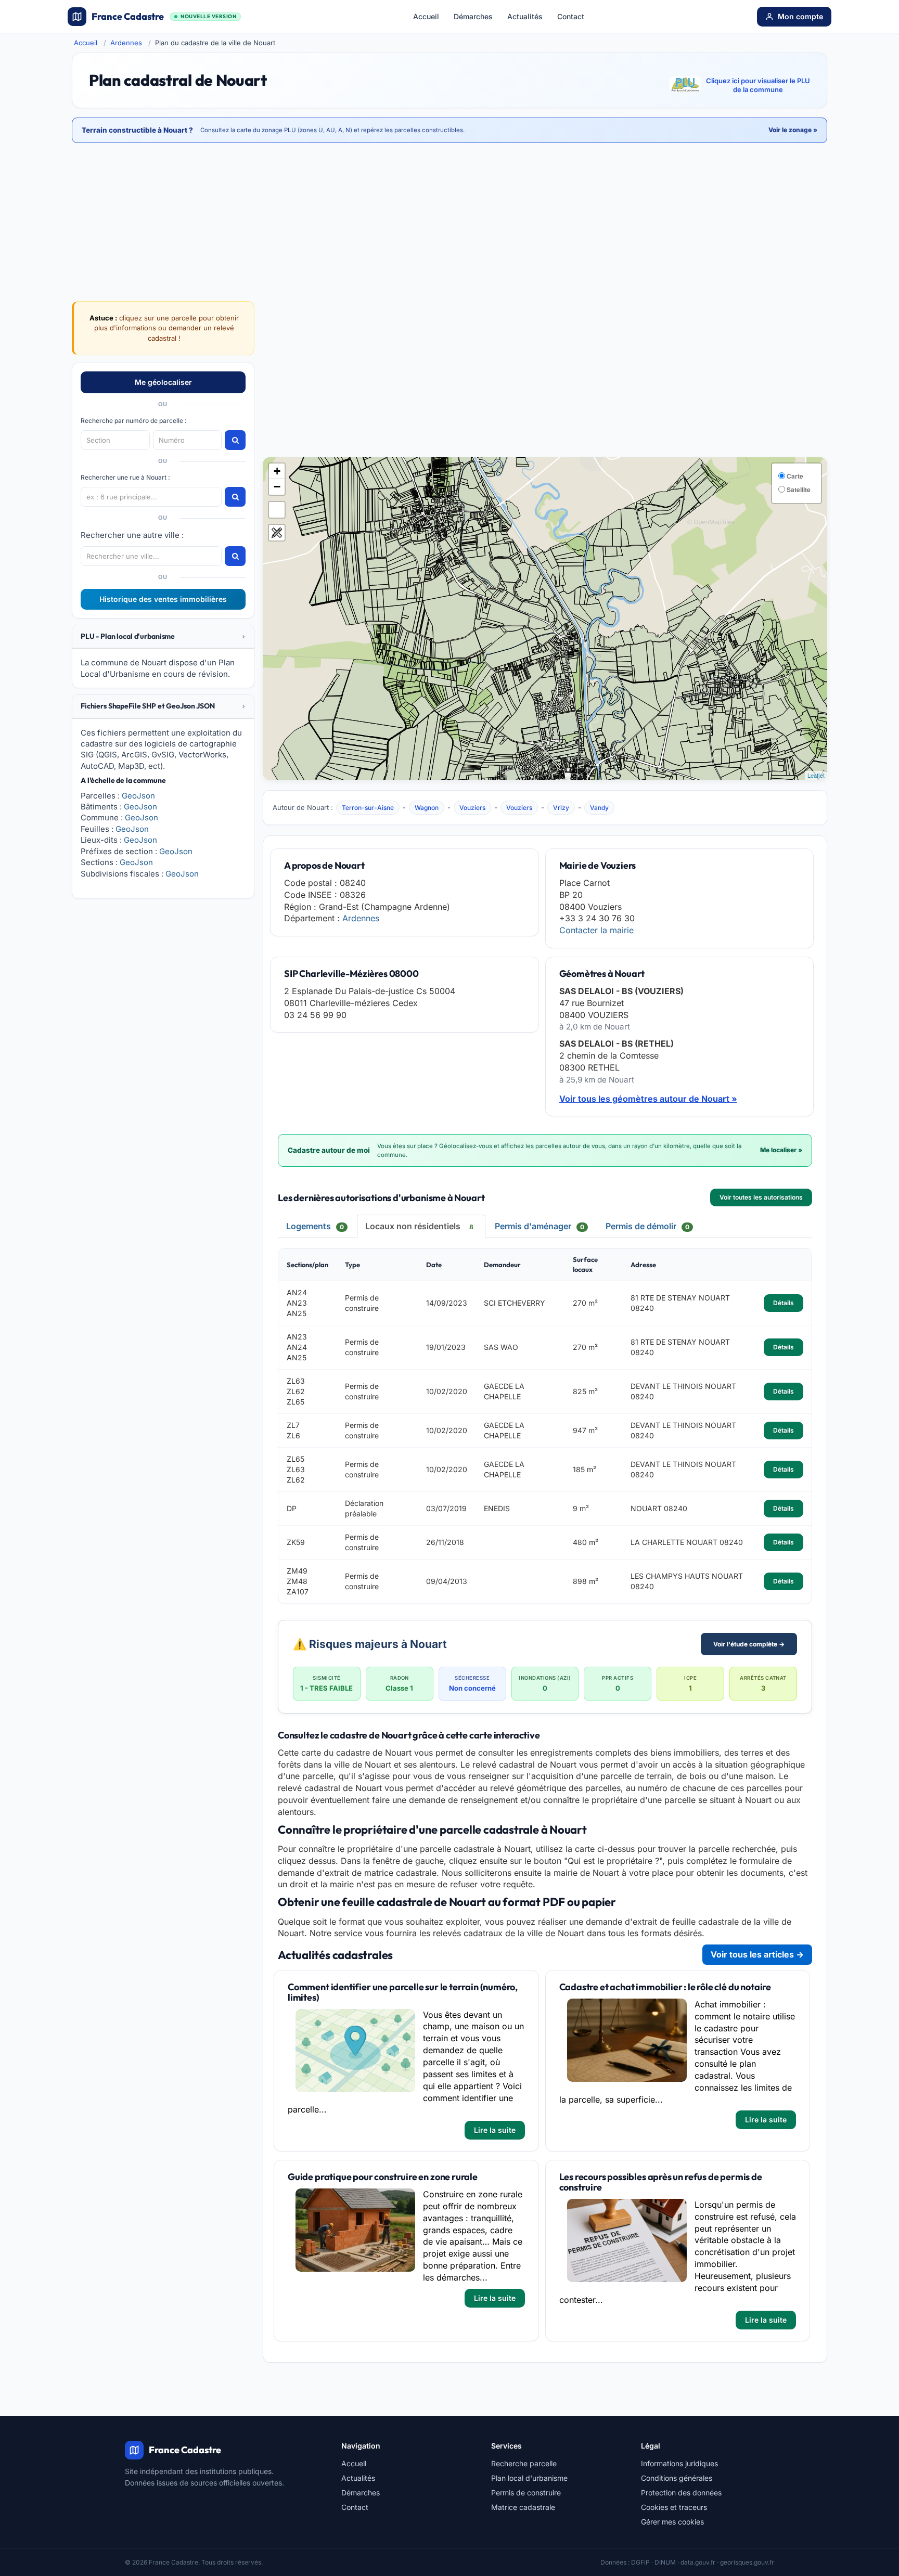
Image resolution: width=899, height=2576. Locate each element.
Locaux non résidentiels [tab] (419, 1226)
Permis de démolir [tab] (647, 1226)
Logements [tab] (315, 1226)
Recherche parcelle (524, 2463)
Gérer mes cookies (672, 2522)
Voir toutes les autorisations (761, 1197)
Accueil (426, 16)
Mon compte (800, 16)
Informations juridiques (679, 2463)
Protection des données (681, 2493)
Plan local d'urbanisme (529, 2478)
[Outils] (277, 533)
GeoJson (138, 796)
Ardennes (126, 43)
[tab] (163, 637)
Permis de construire (526, 2493)
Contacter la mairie (596, 930)
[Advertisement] (545, 379)
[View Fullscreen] (277, 510)
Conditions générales (677, 2478)
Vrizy (561, 808)
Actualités (525, 16)
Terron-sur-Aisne (368, 808)
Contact (571, 16)
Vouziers (472, 808)
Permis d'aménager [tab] (540, 1226)
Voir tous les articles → (757, 1954)
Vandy (599, 808)
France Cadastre (164, 16)
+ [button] (277, 471)
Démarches (473, 16)
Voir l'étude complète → (749, 1644)
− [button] (277, 487)
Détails (784, 1303)
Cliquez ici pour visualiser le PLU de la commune (758, 85)
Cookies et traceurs (674, 2507)
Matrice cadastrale (523, 2507)
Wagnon (427, 808)
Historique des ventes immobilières (163, 599)
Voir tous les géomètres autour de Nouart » (648, 1099)
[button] (163, 636)
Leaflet (816, 775)
